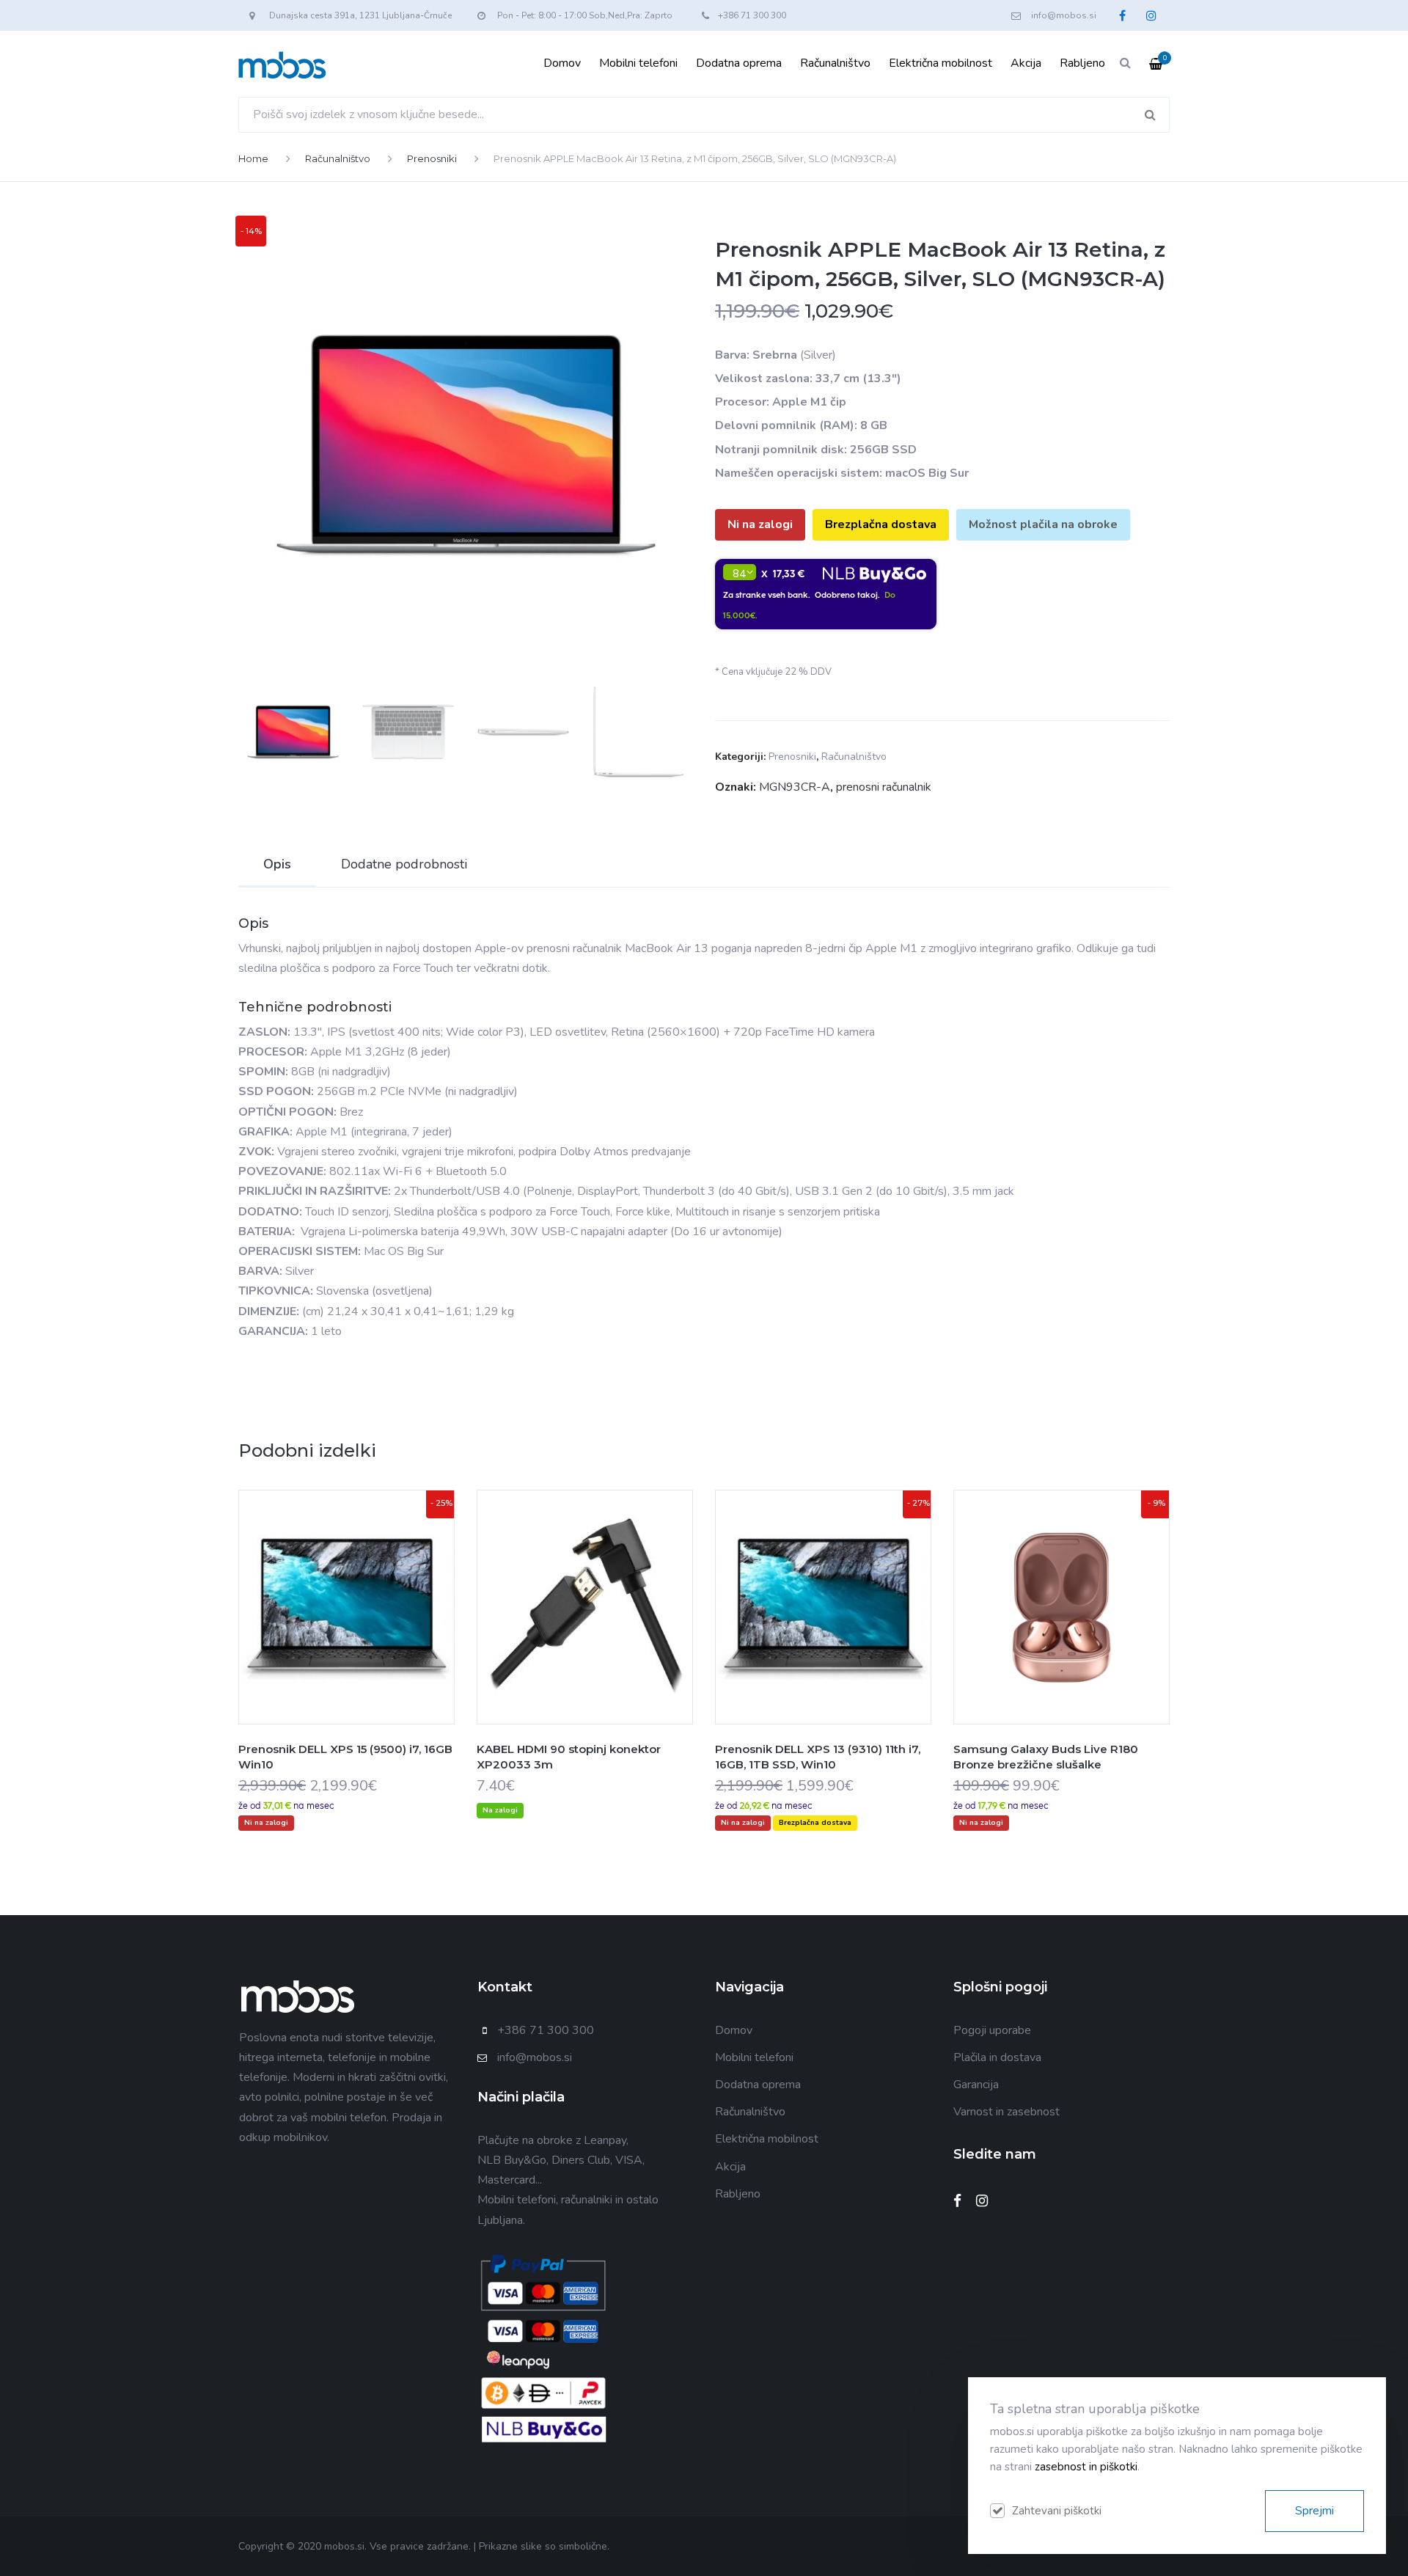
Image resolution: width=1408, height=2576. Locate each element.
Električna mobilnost (940, 63)
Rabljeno (1082, 63)
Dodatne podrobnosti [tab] (404, 864)
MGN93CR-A (795, 787)
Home (253, 158)
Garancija (976, 2085)
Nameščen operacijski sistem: (799, 473)
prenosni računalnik (884, 787)
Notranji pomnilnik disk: (781, 450)
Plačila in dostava (997, 2057)
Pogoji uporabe (992, 2030)
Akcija (1026, 63)
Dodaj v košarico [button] (549, 1636)
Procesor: (742, 402)
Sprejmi (1314, 2511)
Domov (562, 63)
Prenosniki (432, 158)
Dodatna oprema (739, 63)
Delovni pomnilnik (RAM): (786, 425)
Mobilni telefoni (638, 63)
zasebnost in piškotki (1086, 2467)
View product (347, 1636)
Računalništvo (835, 63)
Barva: (732, 355)
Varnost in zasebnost (1006, 2112)
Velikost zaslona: (764, 378)
